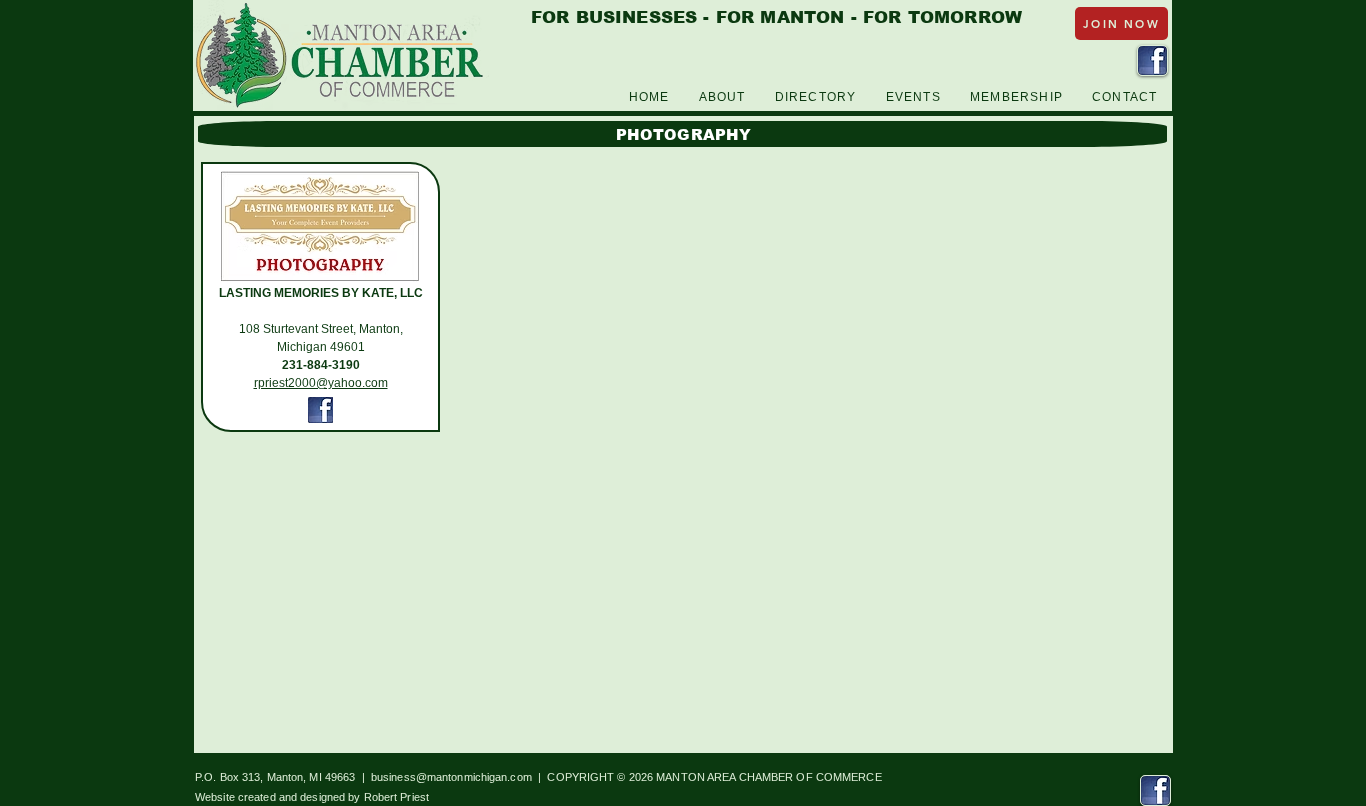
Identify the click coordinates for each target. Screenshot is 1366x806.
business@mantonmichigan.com (451, 777)
